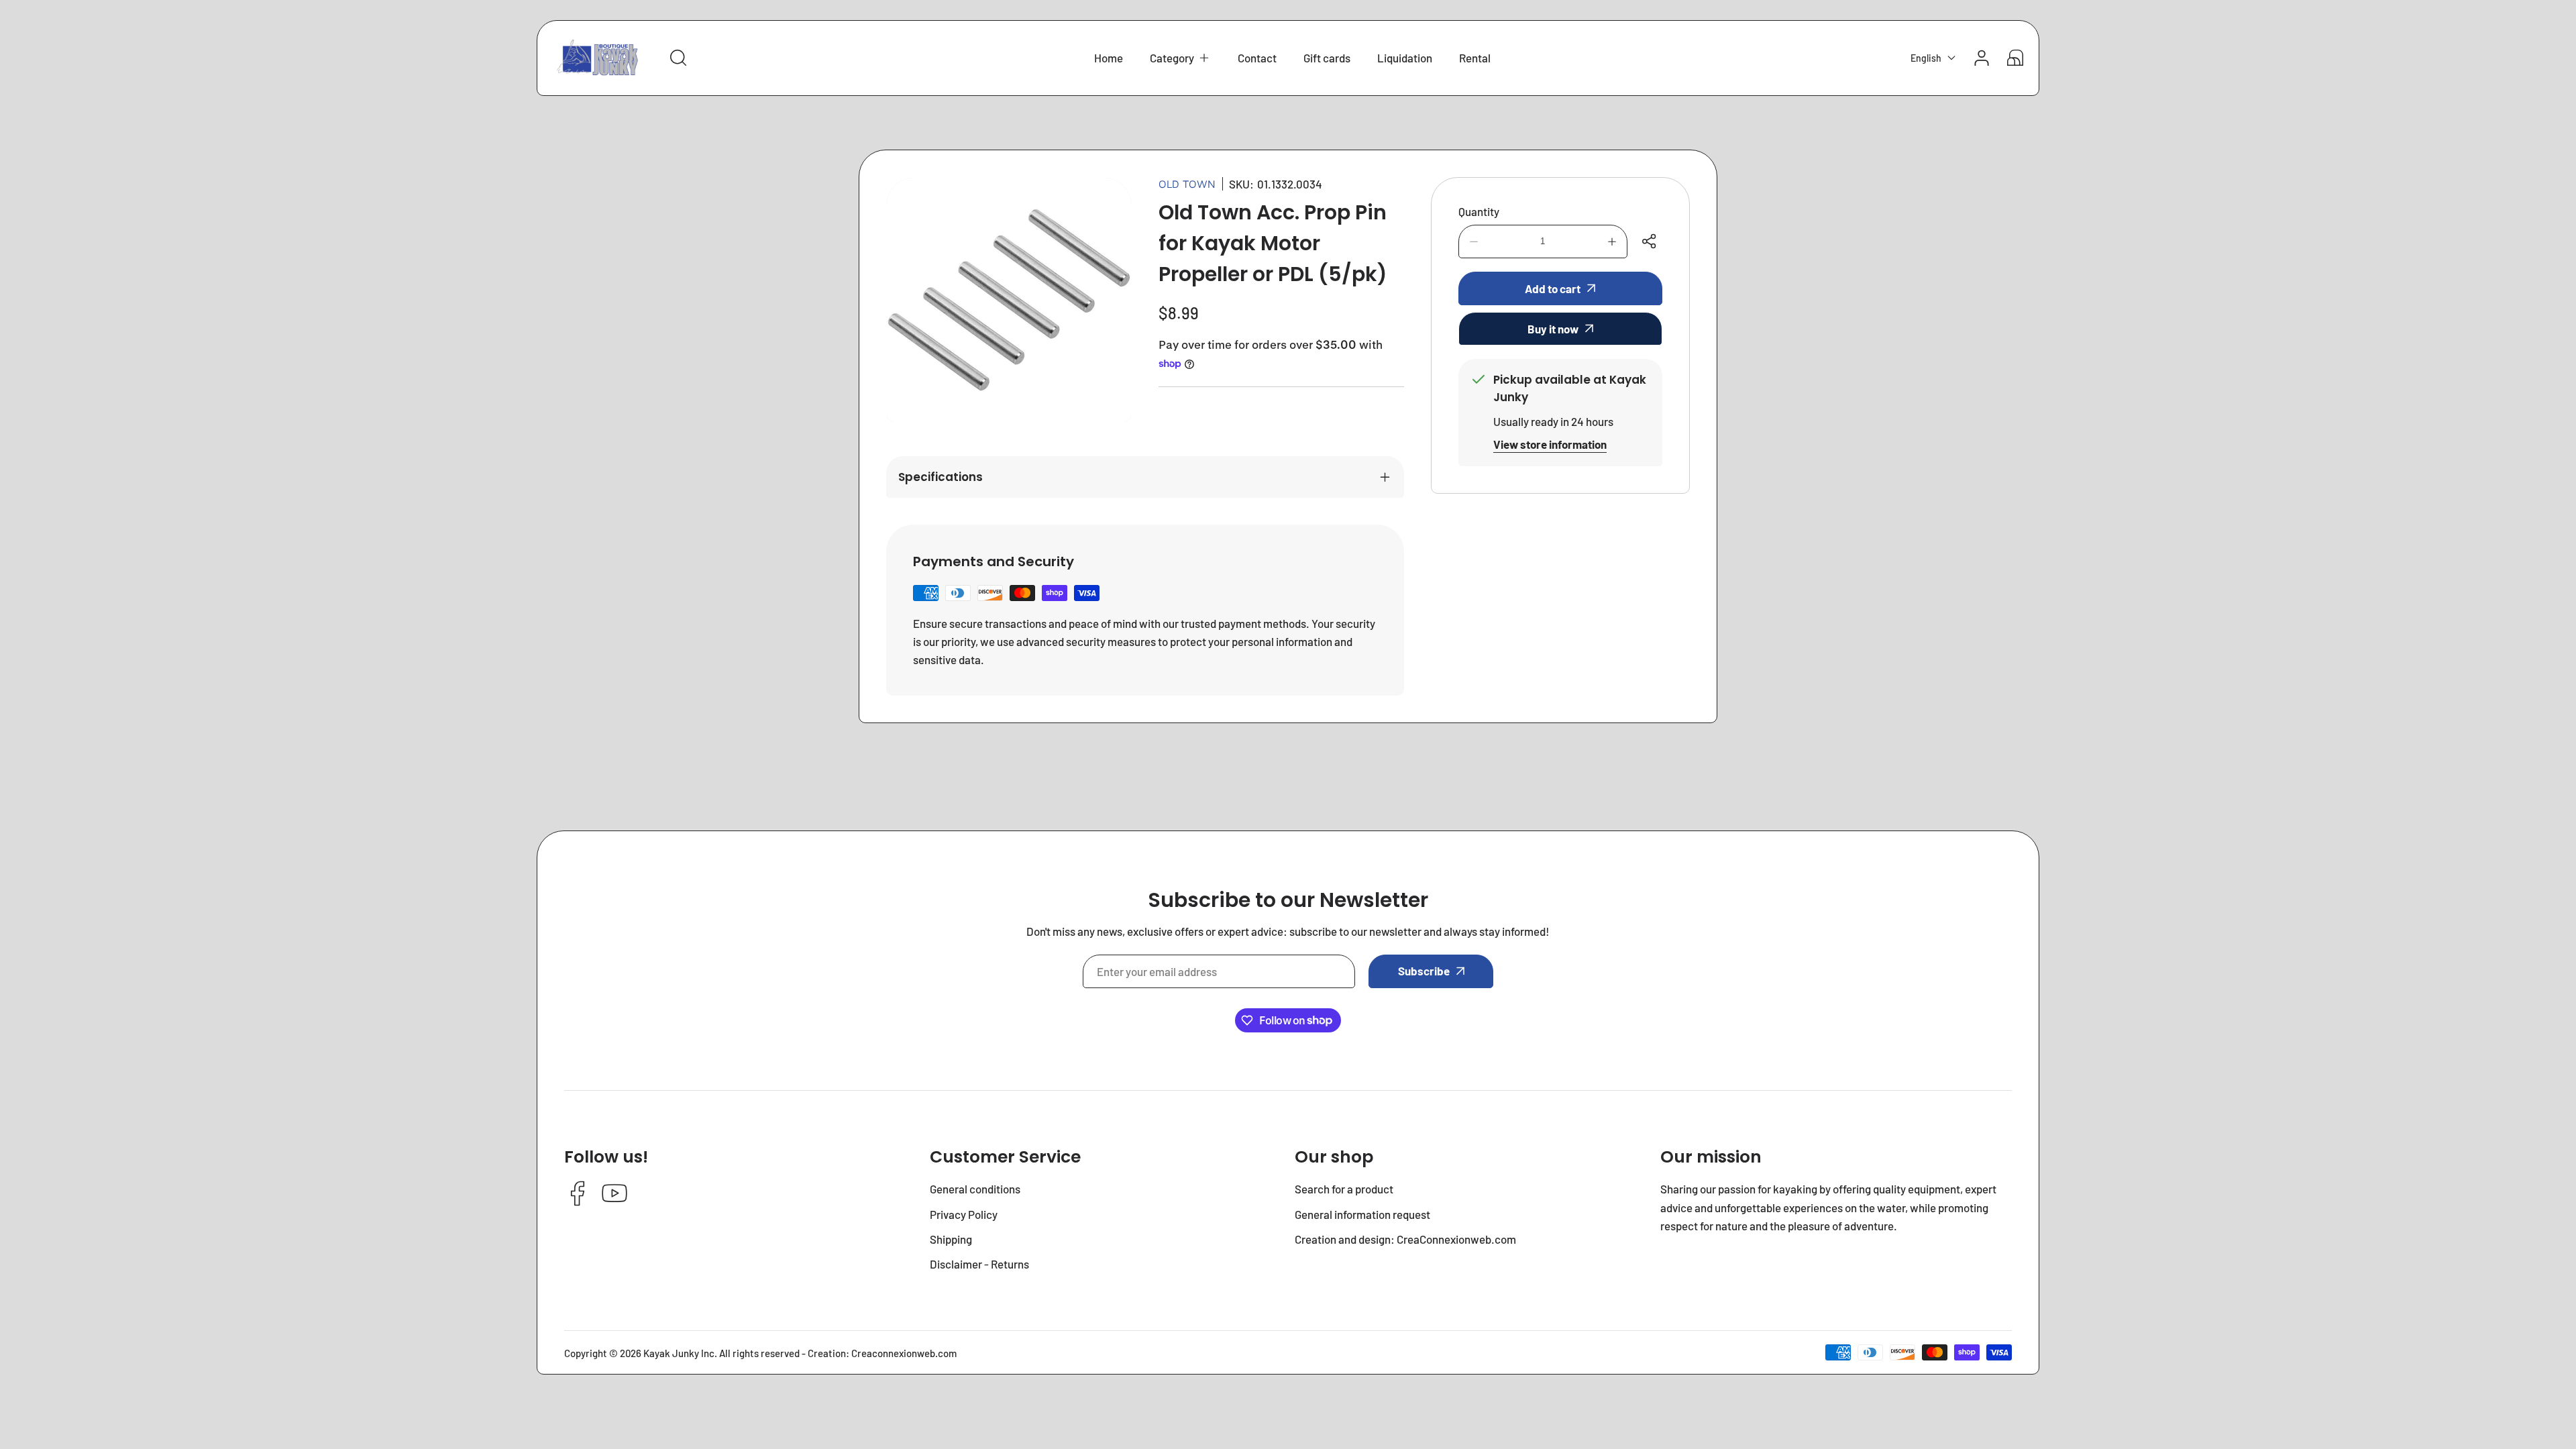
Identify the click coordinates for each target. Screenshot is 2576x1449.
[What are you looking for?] (678, 58)
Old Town (1187, 184)
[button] (1180, 58)
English (1926, 58)
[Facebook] (578, 1194)
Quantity (1479, 211)
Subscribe (1424, 971)
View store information (1550, 444)
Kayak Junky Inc (679, 1353)
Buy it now (1553, 329)
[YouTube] (614, 1194)
